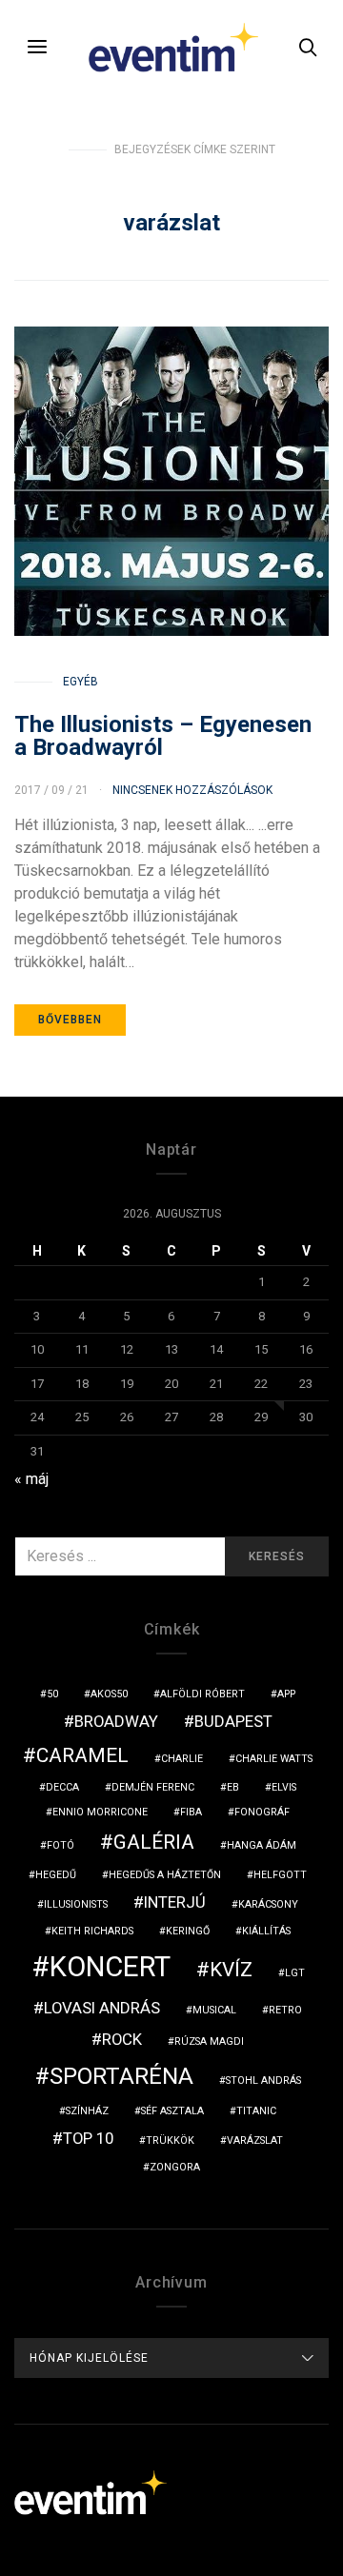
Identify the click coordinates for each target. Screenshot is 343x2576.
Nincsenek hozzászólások (192, 790)
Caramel (82, 1755)
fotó (61, 1845)
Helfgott (280, 1875)
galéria (154, 1842)
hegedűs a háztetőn (165, 1875)
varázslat (255, 2140)
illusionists (76, 1904)
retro (285, 2010)
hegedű (56, 1875)
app (286, 1694)
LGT (295, 1973)
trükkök (170, 2140)
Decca (62, 1787)
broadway (116, 1721)
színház (87, 2111)
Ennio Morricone (100, 1812)
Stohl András (263, 2081)
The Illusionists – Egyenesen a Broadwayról (163, 736)
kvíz (231, 1970)
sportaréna (121, 2076)
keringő (188, 1931)
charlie (182, 1759)
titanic (256, 2111)
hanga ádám (262, 1845)
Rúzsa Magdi (209, 2041)
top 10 (88, 2138)
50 (52, 1694)
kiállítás (266, 1931)
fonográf (262, 1812)
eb (233, 1787)
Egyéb (81, 682)
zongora (175, 2167)
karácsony (268, 1904)
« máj (31, 1479)
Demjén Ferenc (153, 1787)
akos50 (109, 1694)
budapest (233, 1721)
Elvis (284, 1787)
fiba (191, 1812)
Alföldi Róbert (202, 1694)
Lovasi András (102, 2008)
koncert (110, 1967)
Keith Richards (92, 1931)
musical (214, 2010)
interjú (175, 1902)
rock (122, 2039)
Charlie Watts (274, 1759)
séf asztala (172, 2111)
